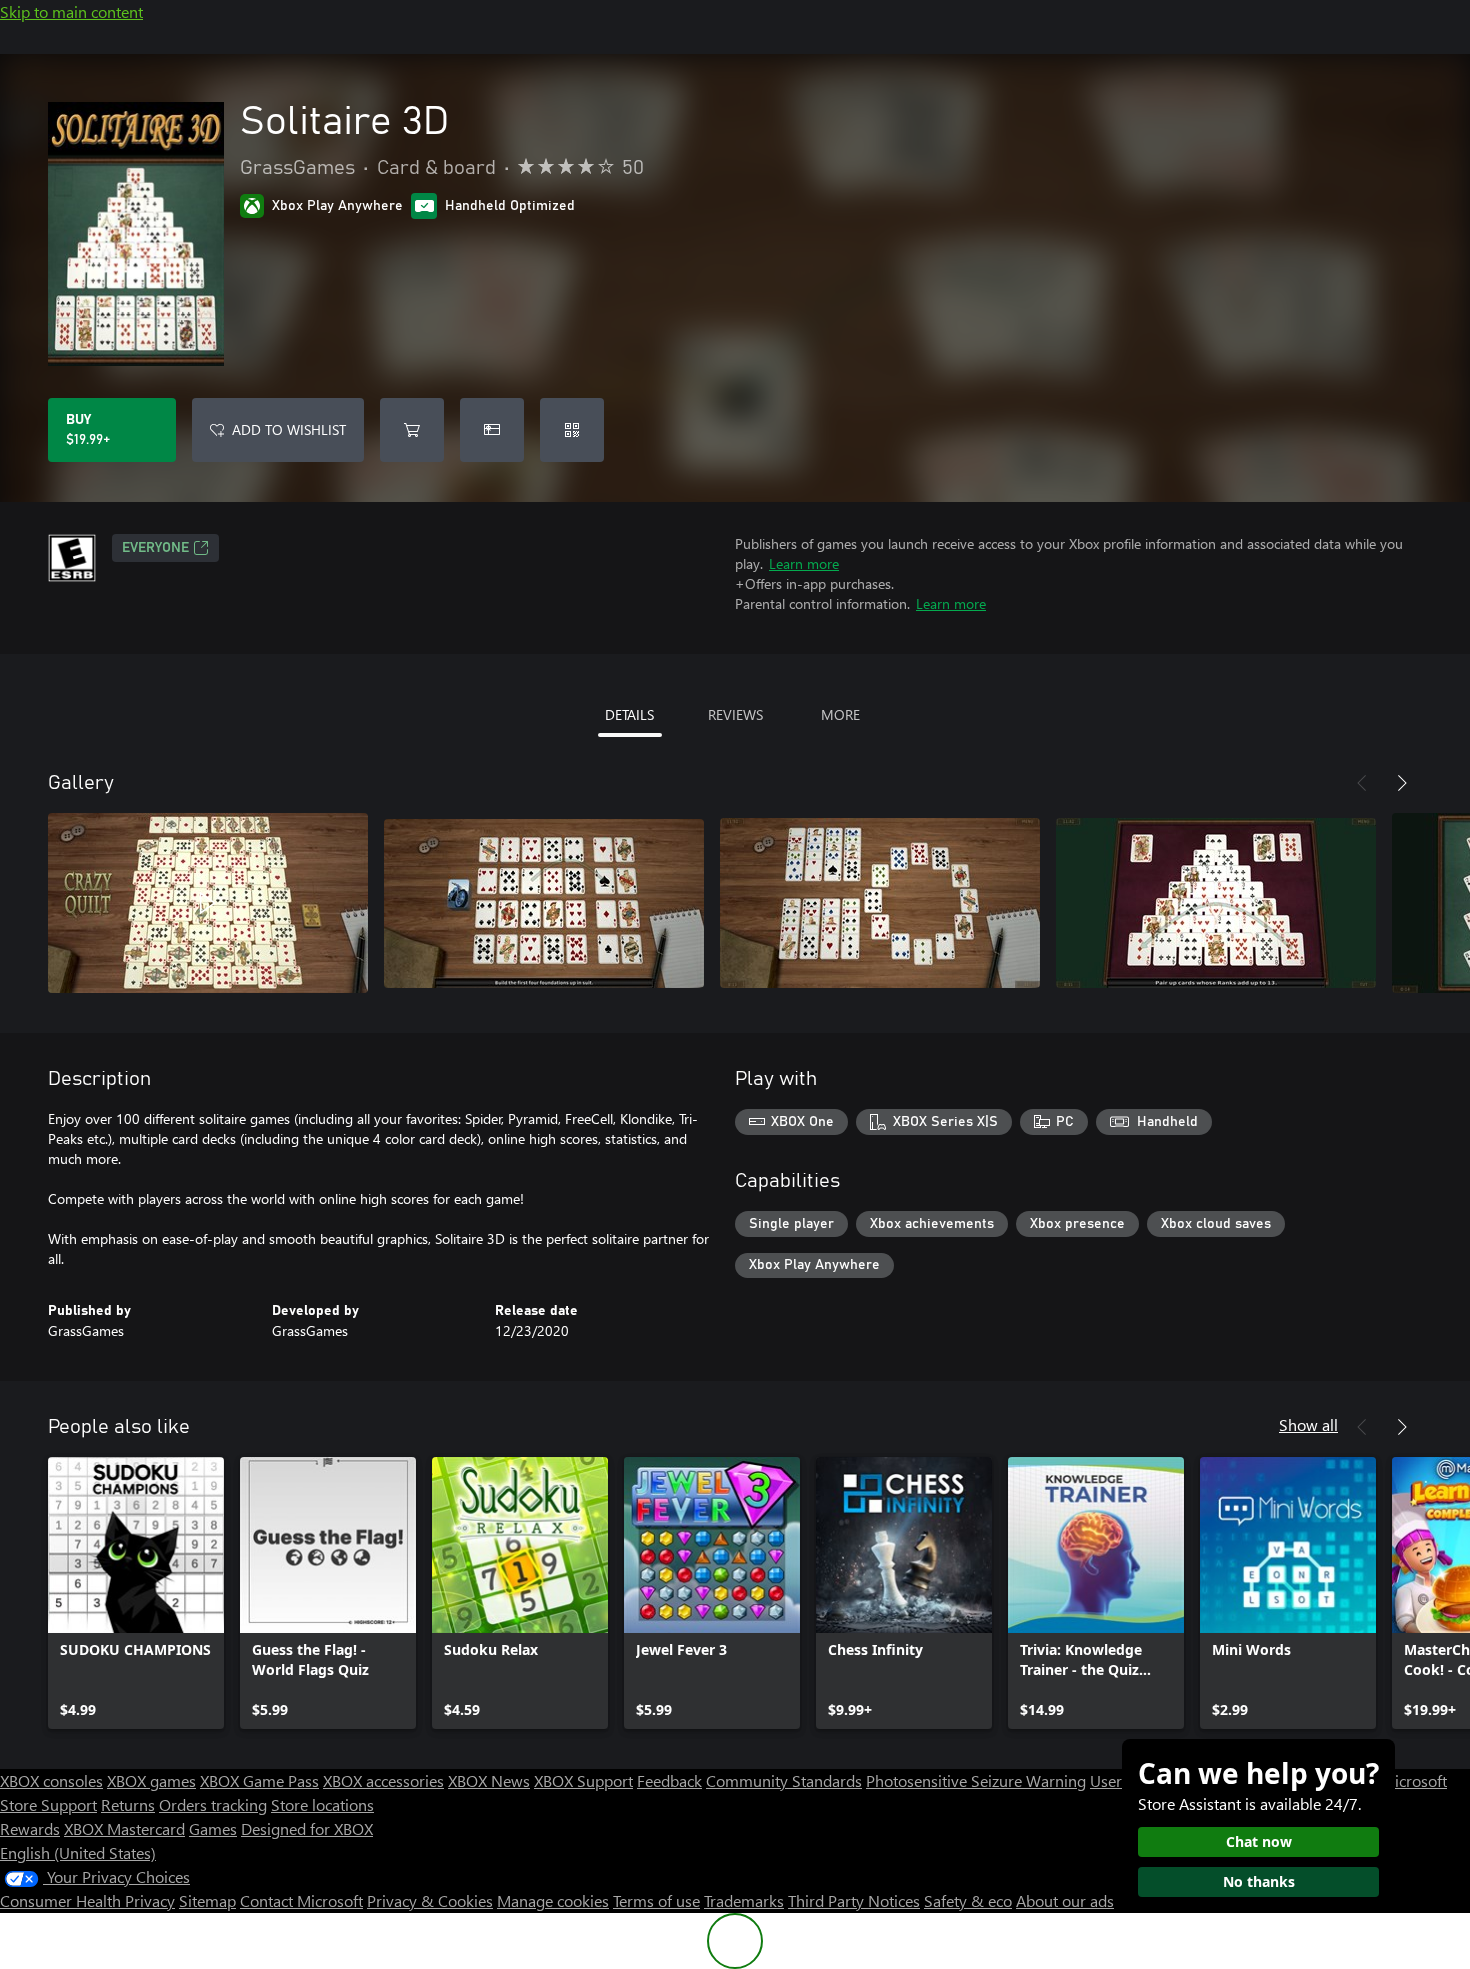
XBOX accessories (383, 1780)
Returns (128, 1804)
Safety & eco (968, 1900)
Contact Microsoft (301, 1900)
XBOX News (489, 1780)
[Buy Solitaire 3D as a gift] (492, 430)
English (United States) (78, 1852)
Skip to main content (71, 11)
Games (213, 1828)
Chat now (1259, 1841)
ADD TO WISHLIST (289, 429)
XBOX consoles (51, 1780)
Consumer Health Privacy (87, 1900)
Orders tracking (213, 1804)
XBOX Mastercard (124, 1828)
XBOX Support (583, 1780)
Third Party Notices (854, 1900)
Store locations (322, 1804)
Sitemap (207, 1900)
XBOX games (151, 1780)
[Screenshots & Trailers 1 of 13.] (208, 903)
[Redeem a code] (572, 430)
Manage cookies (553, 1900)
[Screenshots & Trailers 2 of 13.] (544, 903)
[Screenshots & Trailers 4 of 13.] (1216, 903)
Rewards (30, 1828)
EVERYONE (155, 548)
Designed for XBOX (307, 1828)
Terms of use (656, 1900)
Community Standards (784, 1780)
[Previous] (1362, 783)
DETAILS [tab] (629, 714)
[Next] (1402, 783)
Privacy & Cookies (430, 1900)
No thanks (1259, 1881)
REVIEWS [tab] (735, 714)
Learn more (804, 563)
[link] (136, 1593)
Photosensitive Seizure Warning (976, 1780)
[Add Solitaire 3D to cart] (412, 430)
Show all (1308, 1424)
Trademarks (744, 1900)
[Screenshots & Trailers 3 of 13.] (880, 903)
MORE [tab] (840, 714)
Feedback (669, 1780)
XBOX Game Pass (259, 1780)
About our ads (1065, 1900)
